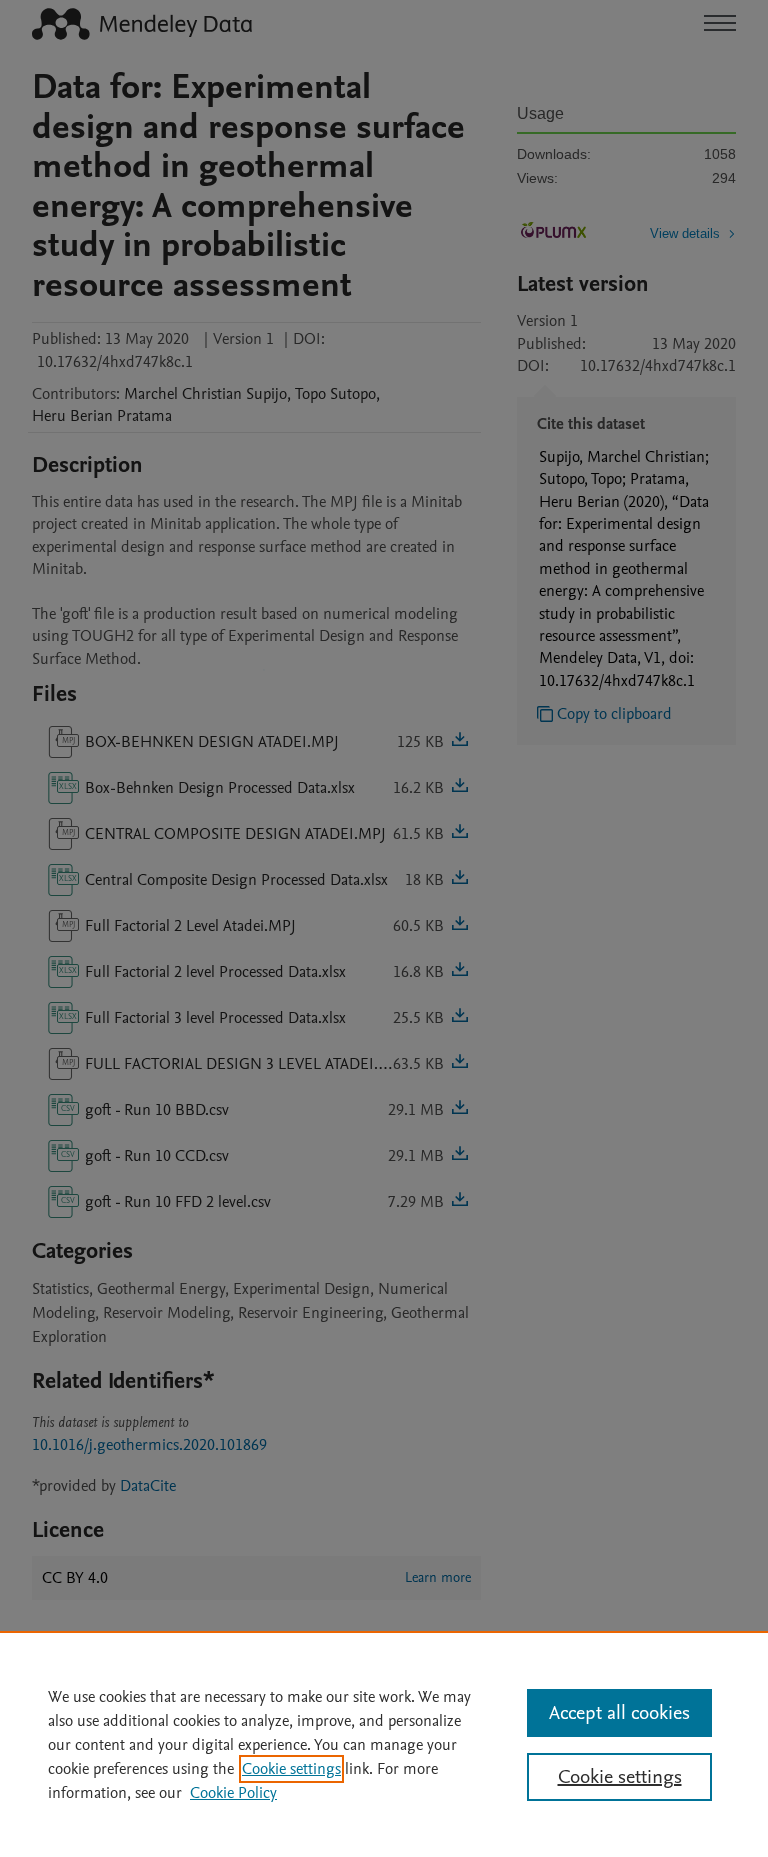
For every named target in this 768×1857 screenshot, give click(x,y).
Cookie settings (291, 1769)
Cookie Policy (233, 1793)
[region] (384, 1744)
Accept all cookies (619, 1713)
